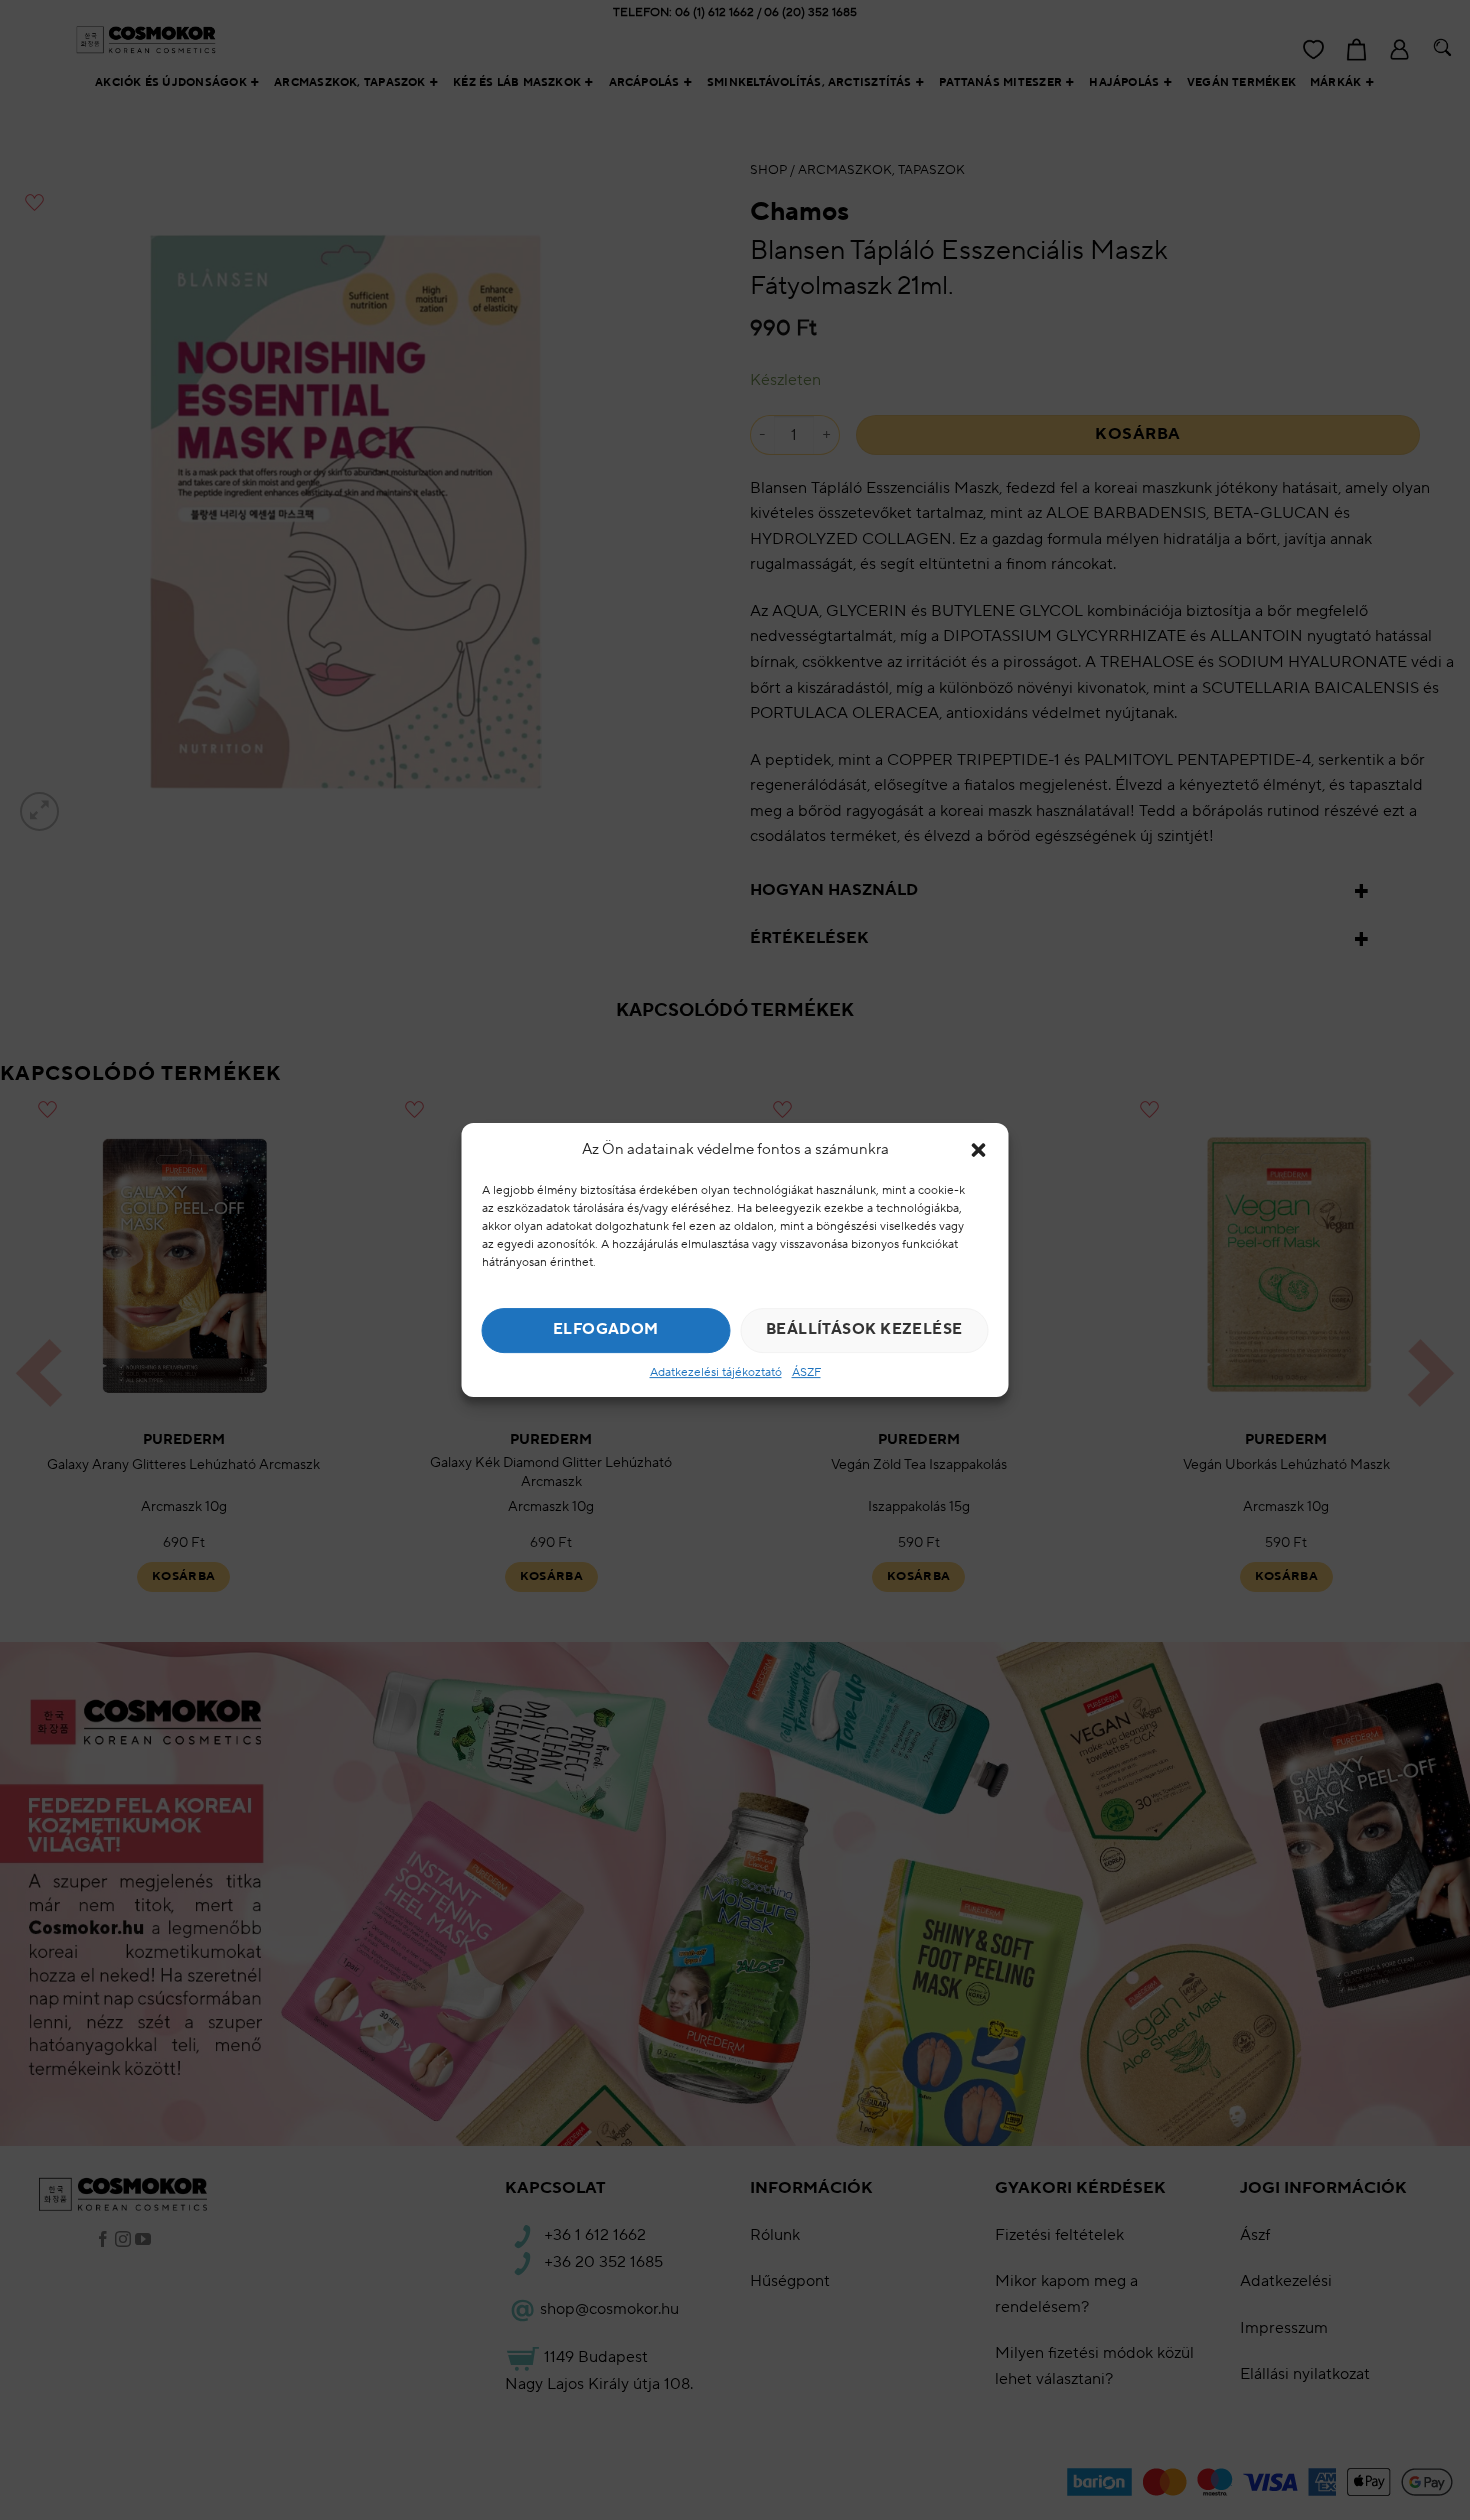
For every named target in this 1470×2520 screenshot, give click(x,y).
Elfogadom (606, 1329)
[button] (979, 1150)
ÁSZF (806, 1372)
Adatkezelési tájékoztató (716, 1372)
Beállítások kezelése (864, 1329)
